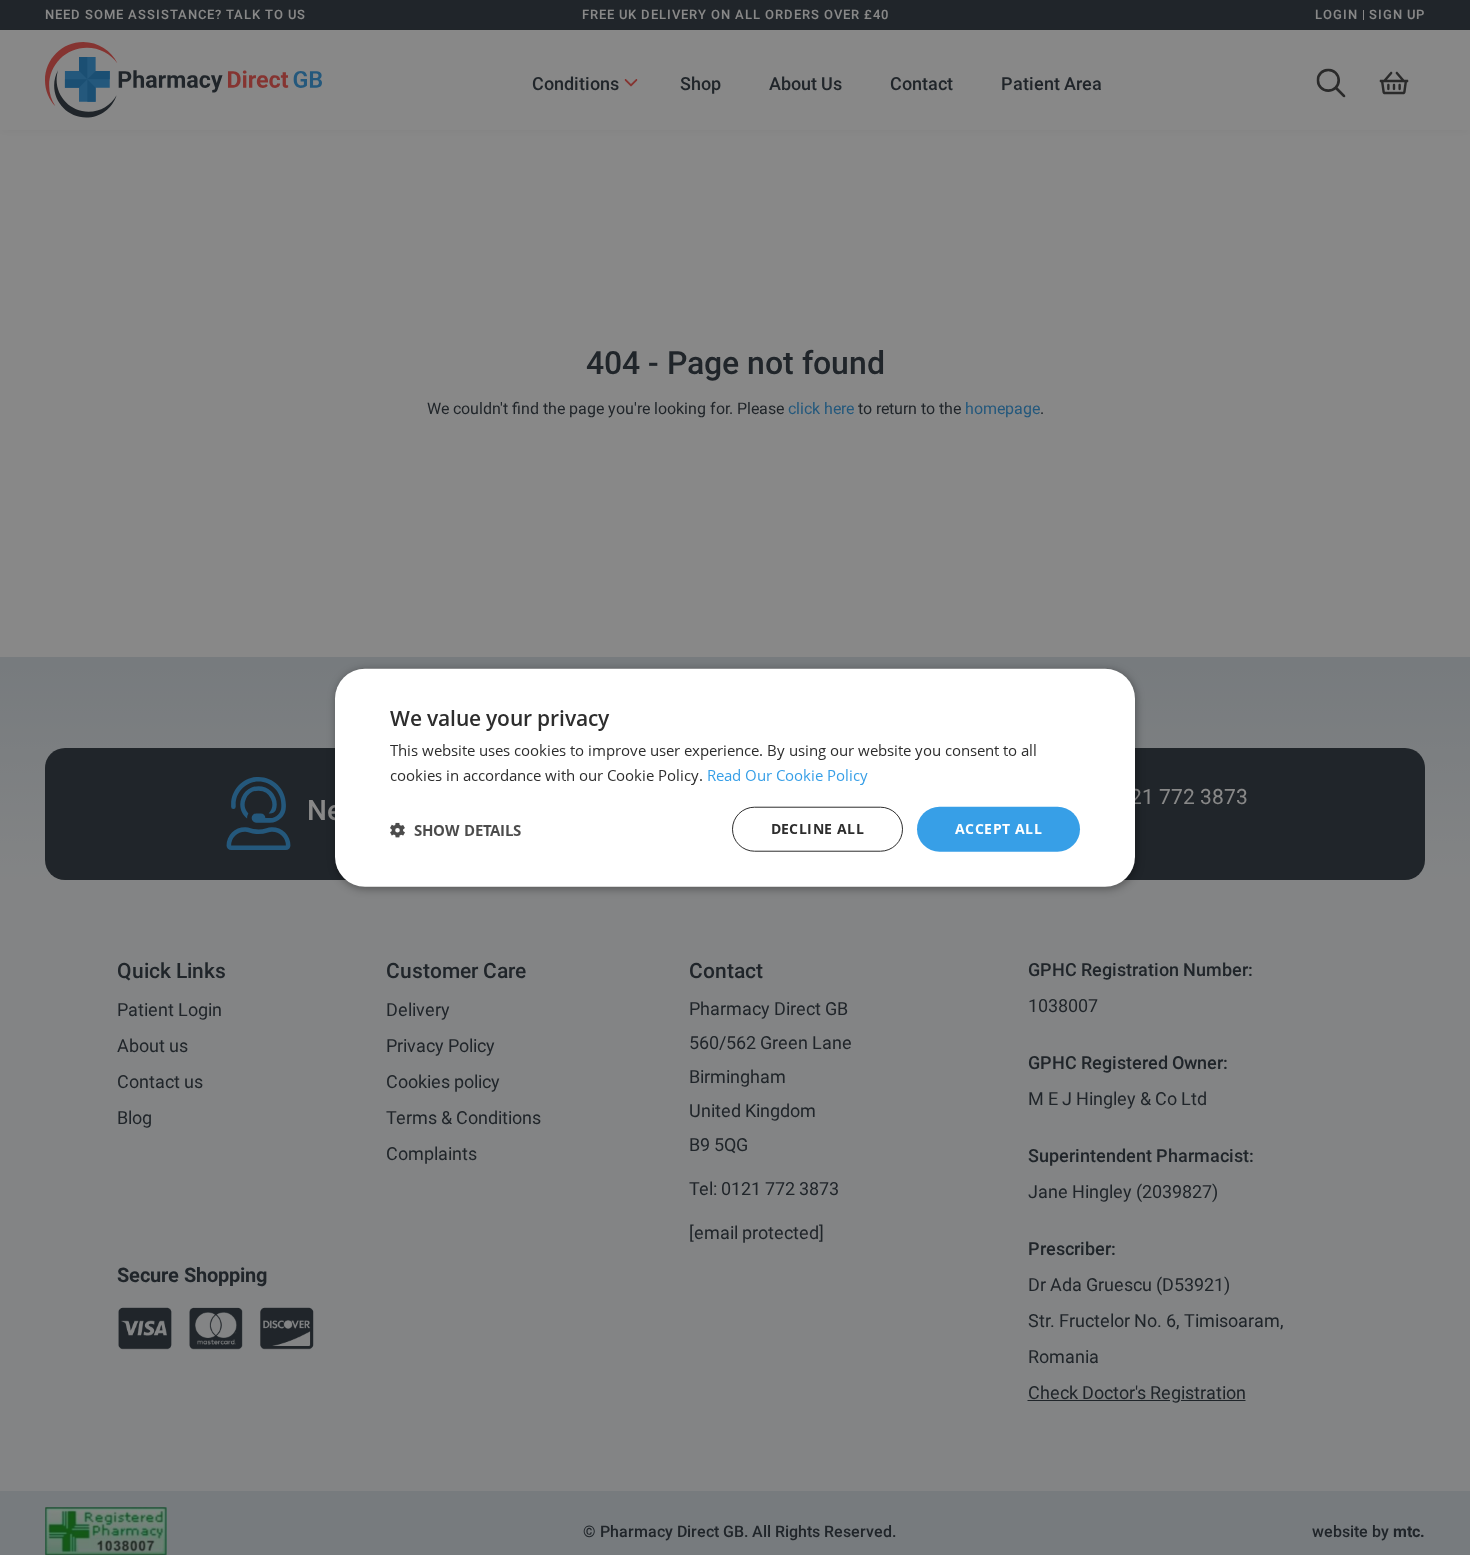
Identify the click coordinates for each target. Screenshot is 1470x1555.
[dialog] (735, 777)
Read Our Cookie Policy (787, 774)
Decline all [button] (817, 828)
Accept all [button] (998, 828)
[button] (455, 829)
